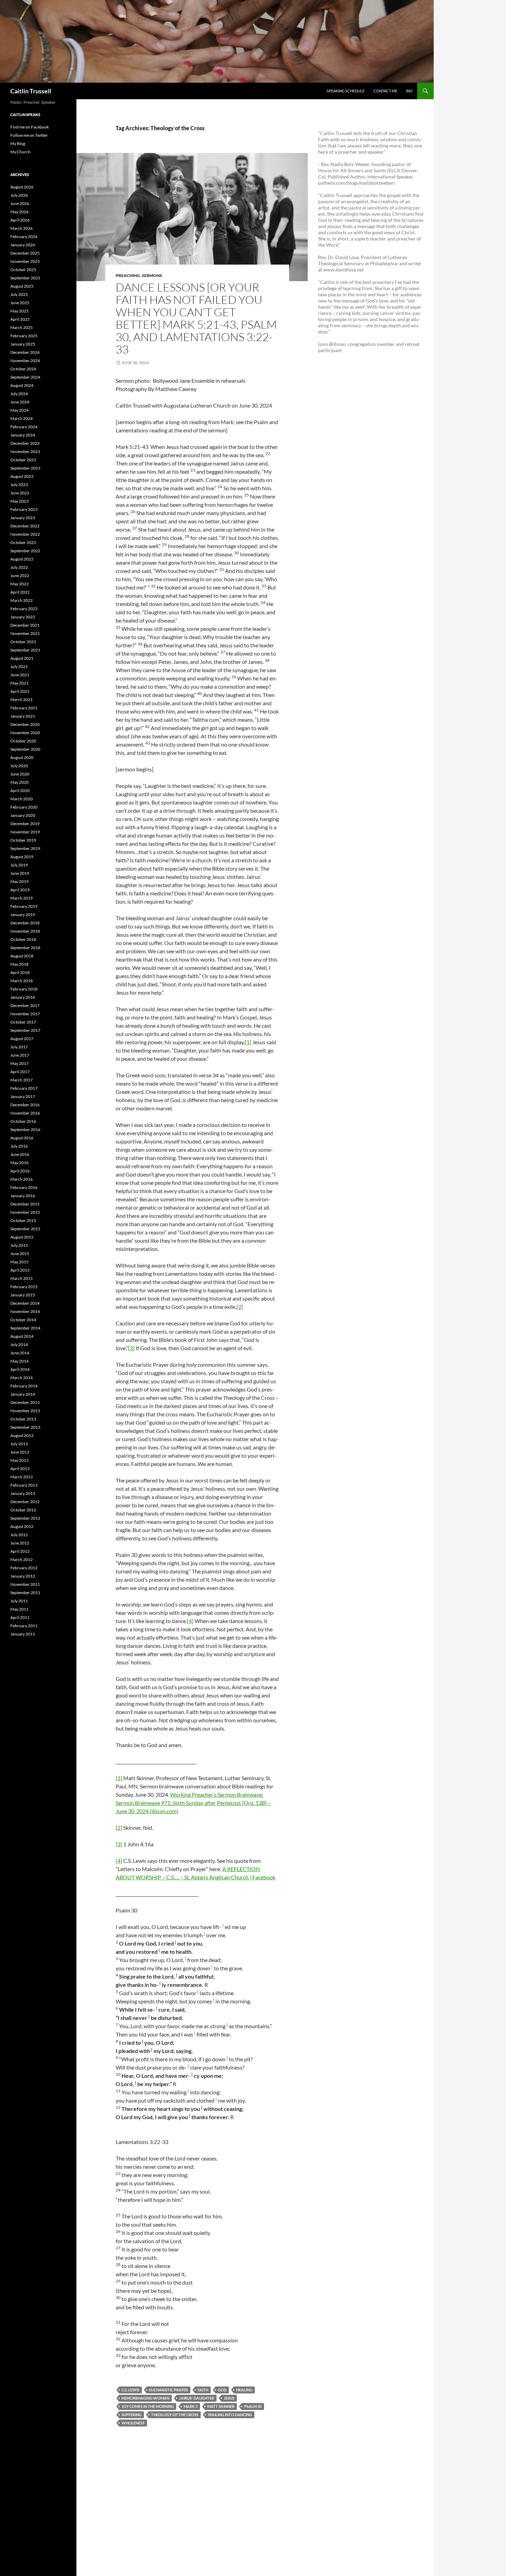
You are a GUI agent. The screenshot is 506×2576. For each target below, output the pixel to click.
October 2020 (23, 741)
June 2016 (20, 1154)
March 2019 (22, 898)
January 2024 (23, 435)
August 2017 (22, 1039)
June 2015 (20, 1254)
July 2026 (19, 195)
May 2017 (19, 1063)
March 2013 (22, 1477)
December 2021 (25, 625)
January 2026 (23, 245)
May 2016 (19, 1163)
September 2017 (25, 1030)
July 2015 (19, 1245)
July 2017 (19, 1047)
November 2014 (25, 1311)
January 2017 (23, 1096)
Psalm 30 (253, 2406)
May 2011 (19, 1609)
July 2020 (19, 766)
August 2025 (22, 286)
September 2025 (25, 278)
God (222, 2390)
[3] (131, 1348)
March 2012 (22, 1559)
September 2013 (25, 1427)
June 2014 (20, 1353)
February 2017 (24, 1088)
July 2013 (19, 1444)
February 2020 (24, 807)
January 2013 (23, 1493)
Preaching (128, 275)
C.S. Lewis (130, 2390)
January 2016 (23, 1196)
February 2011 (24, 1626)
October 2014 (23, 1320)
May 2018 (19, 964)
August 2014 (22, 1336)
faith (203, 2390)
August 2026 (22, 187)
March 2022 (22, 600)
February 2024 (24, 427)
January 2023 (23, 518)
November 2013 (25, 1411)
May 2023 (19, 501)
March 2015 (22, 1278)
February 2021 (24, 708)
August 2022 (22, 559)
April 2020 (20, 791)
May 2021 (19, 683)
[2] (240, 1307)
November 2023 (25, 451)
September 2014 (25, 1328)
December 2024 (25, 352)
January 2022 (23, 617)
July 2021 (19, 666)
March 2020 (22, 799)
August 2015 (22, 1237)
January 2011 (23, 1634)
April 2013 (20, 1469)
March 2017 (22, 1080)
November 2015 (25, 1212)
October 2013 (23, 1419)
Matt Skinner (221, 2406)
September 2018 (25, 948)
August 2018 (22, 956)
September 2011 (25, 1593)
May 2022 (19, 584)
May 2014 (19, 1361)
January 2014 (23, 1394)
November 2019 (25, 832)
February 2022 (24, 609)
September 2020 (25, 749)
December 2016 (25, 1105)
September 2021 (25, 650)
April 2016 (20, 1171)
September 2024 (25, 377)
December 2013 (25, 1402)
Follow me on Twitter (29, 135)
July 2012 (19, 1535)
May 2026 (19, 212)
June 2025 (20, 303)
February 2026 (24, 237)
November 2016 (25, 1113)
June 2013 (20, 1452)
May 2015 (19, 1262)
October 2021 (23, 642)
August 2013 (22, 1435)
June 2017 (20, 1055)
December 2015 (25, 1204)
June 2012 (20, 1543)
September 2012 (25, 1518)
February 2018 (24, 989)
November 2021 (25, 633)
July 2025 (19, 294)
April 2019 (20, 890)
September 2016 (25, 1130)
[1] (248, 1042)
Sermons (152, 275)
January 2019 (23, 915)
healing (244, 2390)
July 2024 (19, 394)
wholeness (133, 2423)
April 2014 (20, 1369)
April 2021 (20, 691)
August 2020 (22, 757)
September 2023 (25, 468)
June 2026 (20, 203)
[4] (190, 1621)
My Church (20, 152)
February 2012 (24, 1568)
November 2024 (25, 361)
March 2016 (22, 1179)
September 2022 (25, 551)
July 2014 (19, 1345)
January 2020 (23, 815)
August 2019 (22, 857)
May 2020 (19, 782)
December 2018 (25, 923)
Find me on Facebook (30, 127)
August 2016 (22, 1138)
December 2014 (25, 1303)
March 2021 (22, 700)
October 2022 (23, 542)
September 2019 (25, 848)
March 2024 (22, 418)
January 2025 (23, 344)
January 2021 (23, 716)
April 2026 (20, 220)
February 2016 (24, 1187)
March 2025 (22, 327)
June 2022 (20, 576)
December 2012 (25, 1502)
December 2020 (25, 724)
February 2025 (24, 336)
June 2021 (20, 675)
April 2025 (20, 319)
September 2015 (25, 1229)
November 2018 (25, 931)
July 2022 (19, 567)
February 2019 (24, 906)
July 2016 (19, 1146)
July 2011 (19, 1601)
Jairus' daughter (197, 2398)
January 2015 (23, 1295)
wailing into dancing (230, 2415)
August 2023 (22, 476)
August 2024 (22, 385)
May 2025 (19, 311)
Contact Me (385, 91)
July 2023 (19, 485)
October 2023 (23, 460)
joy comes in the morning (148, 2406)
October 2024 (23, 369)
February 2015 (24, 1287)
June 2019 (20, 873)
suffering (131, 2415)
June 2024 (20, 402)
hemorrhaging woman (145, 2398)
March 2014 (22, 1378)
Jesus (229, 2398)
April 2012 (20, 1551)
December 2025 (25, 253)
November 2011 (25, 1584)
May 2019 (19, 881)
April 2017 (20, 1072)
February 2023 (24, 509)
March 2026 (22, 228)
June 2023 (20, 493)
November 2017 (25, 1014)
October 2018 (23, 939)
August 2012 (22, 1526)
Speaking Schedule (346, 91)
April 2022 (20, 592)
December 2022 (25, 526)
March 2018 (22, 981)
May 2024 (19, 410)
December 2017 (25, 1005)
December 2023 (25, 443)
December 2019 (25, 824)
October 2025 (23, 270)
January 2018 (23, 997)
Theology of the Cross (175, 2415)
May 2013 (19, 1460)
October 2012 (23, 1510)
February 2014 (24, 1386)
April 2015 (20, 1270)
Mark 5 (191, 2406)
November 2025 (25, 261)
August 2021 (22, 658)
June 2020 (20, 774)
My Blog (18, 143)
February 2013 (24, 1485)
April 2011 (20, 1617)
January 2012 (23, 1576)
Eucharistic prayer (168, 2390)
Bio (409, 91)
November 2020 (25, 733)
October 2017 (23, 1022)
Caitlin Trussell (31, 91)
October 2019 (23, 840)
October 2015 (23, 1220)
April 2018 (20, 972)
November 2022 (25, 534)
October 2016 (23, 1121)
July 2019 (19, 865)
